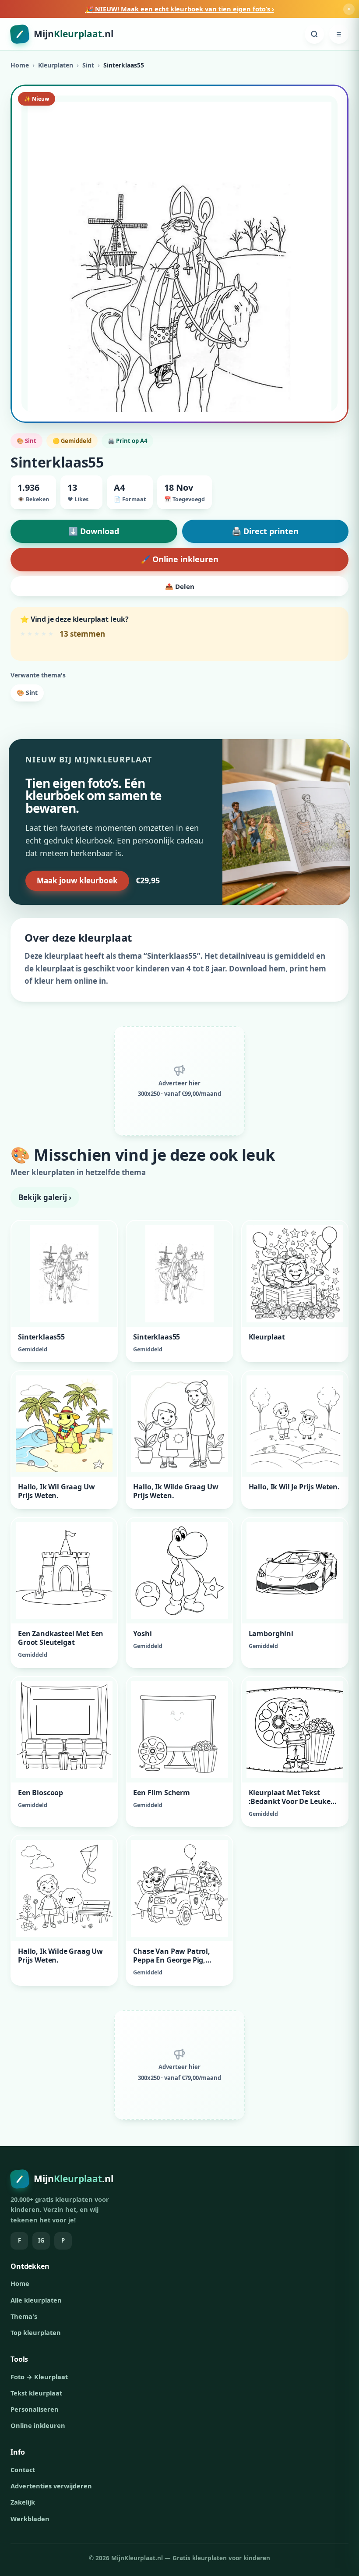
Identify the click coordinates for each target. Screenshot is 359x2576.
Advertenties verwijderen (51, 2486)
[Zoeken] (314, 34)
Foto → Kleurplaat (39, 2377)
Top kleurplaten (36, 2332)
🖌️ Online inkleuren (179, 559)
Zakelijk (23, 2502)
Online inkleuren (38, 2425)
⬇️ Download (94, 531)
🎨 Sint (27, 693)
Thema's (24, 2316)
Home (20, 65)
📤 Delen (180, 586)
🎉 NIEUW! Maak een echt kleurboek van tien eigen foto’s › (180, 9)
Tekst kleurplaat (36, 2393)
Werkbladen (30, 2519)
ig (41, 2240)
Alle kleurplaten (36, 2300)
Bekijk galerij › (45, 1197)
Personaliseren (35, 2409)
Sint (88, 65)
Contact (23, 2470)
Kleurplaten (56, 65)
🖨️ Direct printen (265, 531)
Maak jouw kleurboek (77, 881)
